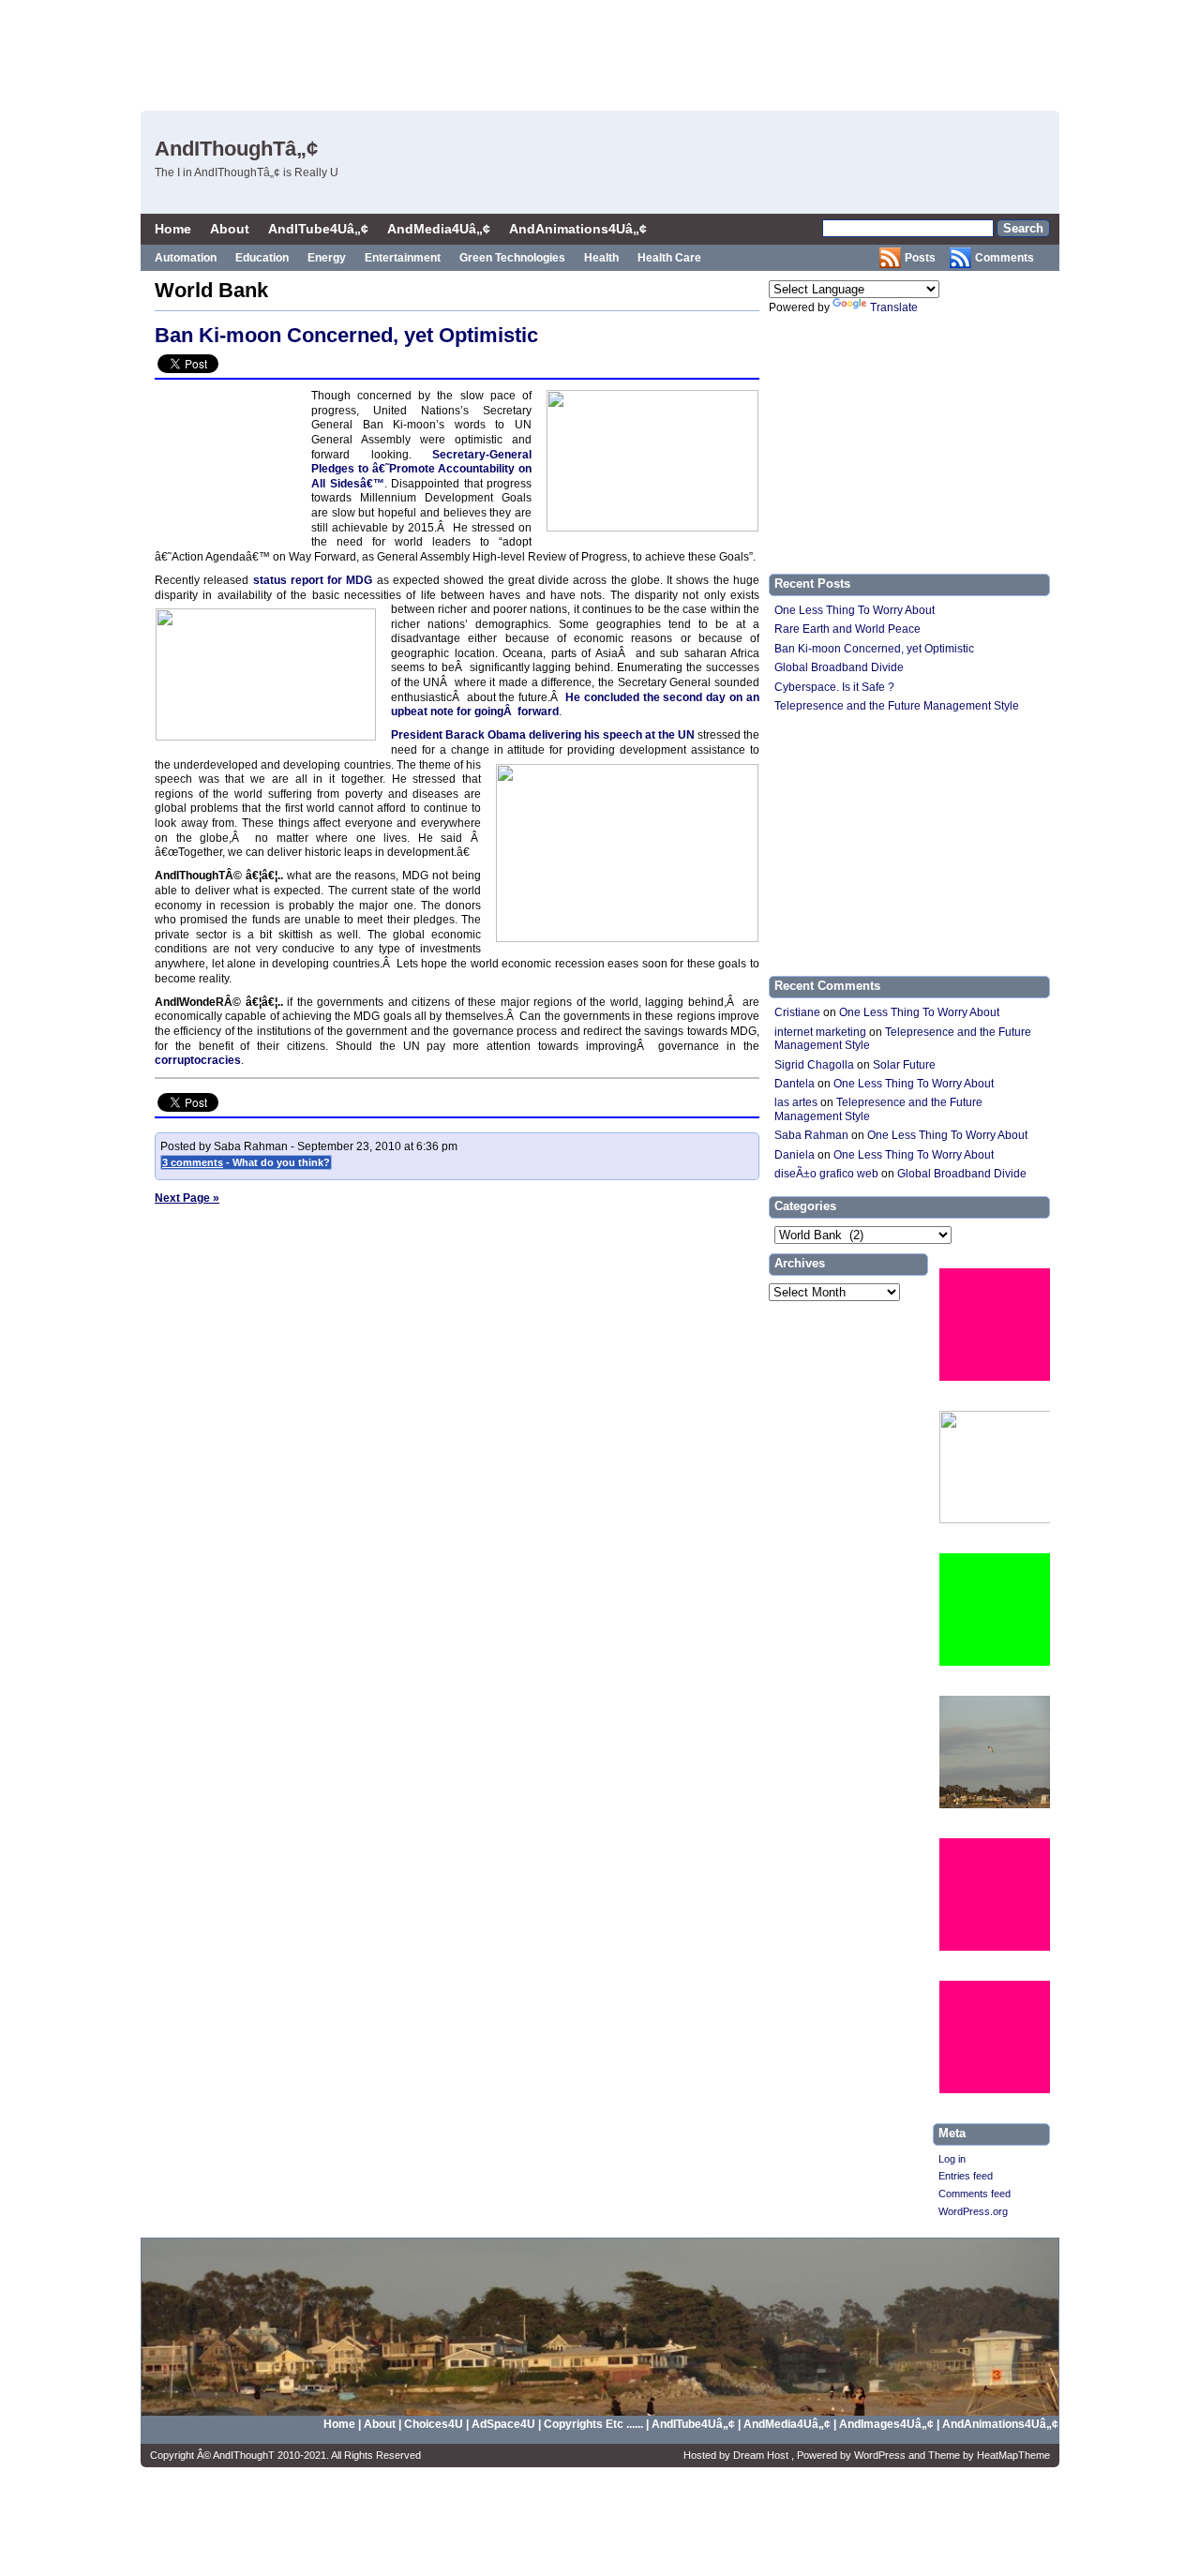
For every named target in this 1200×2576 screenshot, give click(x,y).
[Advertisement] (713, 52)
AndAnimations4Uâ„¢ (578, 229)
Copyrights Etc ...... (593, 2424)
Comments (1005, 258)
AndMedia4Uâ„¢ (439, 229)
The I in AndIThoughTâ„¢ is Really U (247, 172)
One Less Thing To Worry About (855, 610)
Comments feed (975, 2194)
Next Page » (187, 1198)
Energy (327, 258)
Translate (894, 307)
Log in (952, 2159)
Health (601, 258)
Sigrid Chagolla (814, 1065)
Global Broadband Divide (839, 667)
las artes (796, 1102)
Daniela (795, 1155)
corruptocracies (198, 1060)
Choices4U (435, 2424)
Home (173, 229)
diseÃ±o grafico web (826, 1174)
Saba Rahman (811, 1135)
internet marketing (820, 1032)
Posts (920, 258)
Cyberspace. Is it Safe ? (834, 687)
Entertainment (403, 258)
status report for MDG (315, 580)
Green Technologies (512, 258)
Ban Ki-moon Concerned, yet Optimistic (346, 335)
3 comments (193, 1162)
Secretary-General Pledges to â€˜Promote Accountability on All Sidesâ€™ (421, 469)
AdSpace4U (505, 2424)
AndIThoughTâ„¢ (236, 149)
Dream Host (762, 2455)
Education (262, 258)
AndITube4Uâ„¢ (318, 229)
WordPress (881, 2455)
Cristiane (797, 1012)
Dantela (795, 1084)
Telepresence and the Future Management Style (897, 706)
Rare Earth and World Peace (847, 629)
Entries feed (966, 2176)
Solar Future (904, 1065)
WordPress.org (973, 2211)
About (230, 229)
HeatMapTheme (1013, 2455)
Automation (186, 258)
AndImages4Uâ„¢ (886, 2424)
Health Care (669, 258)
